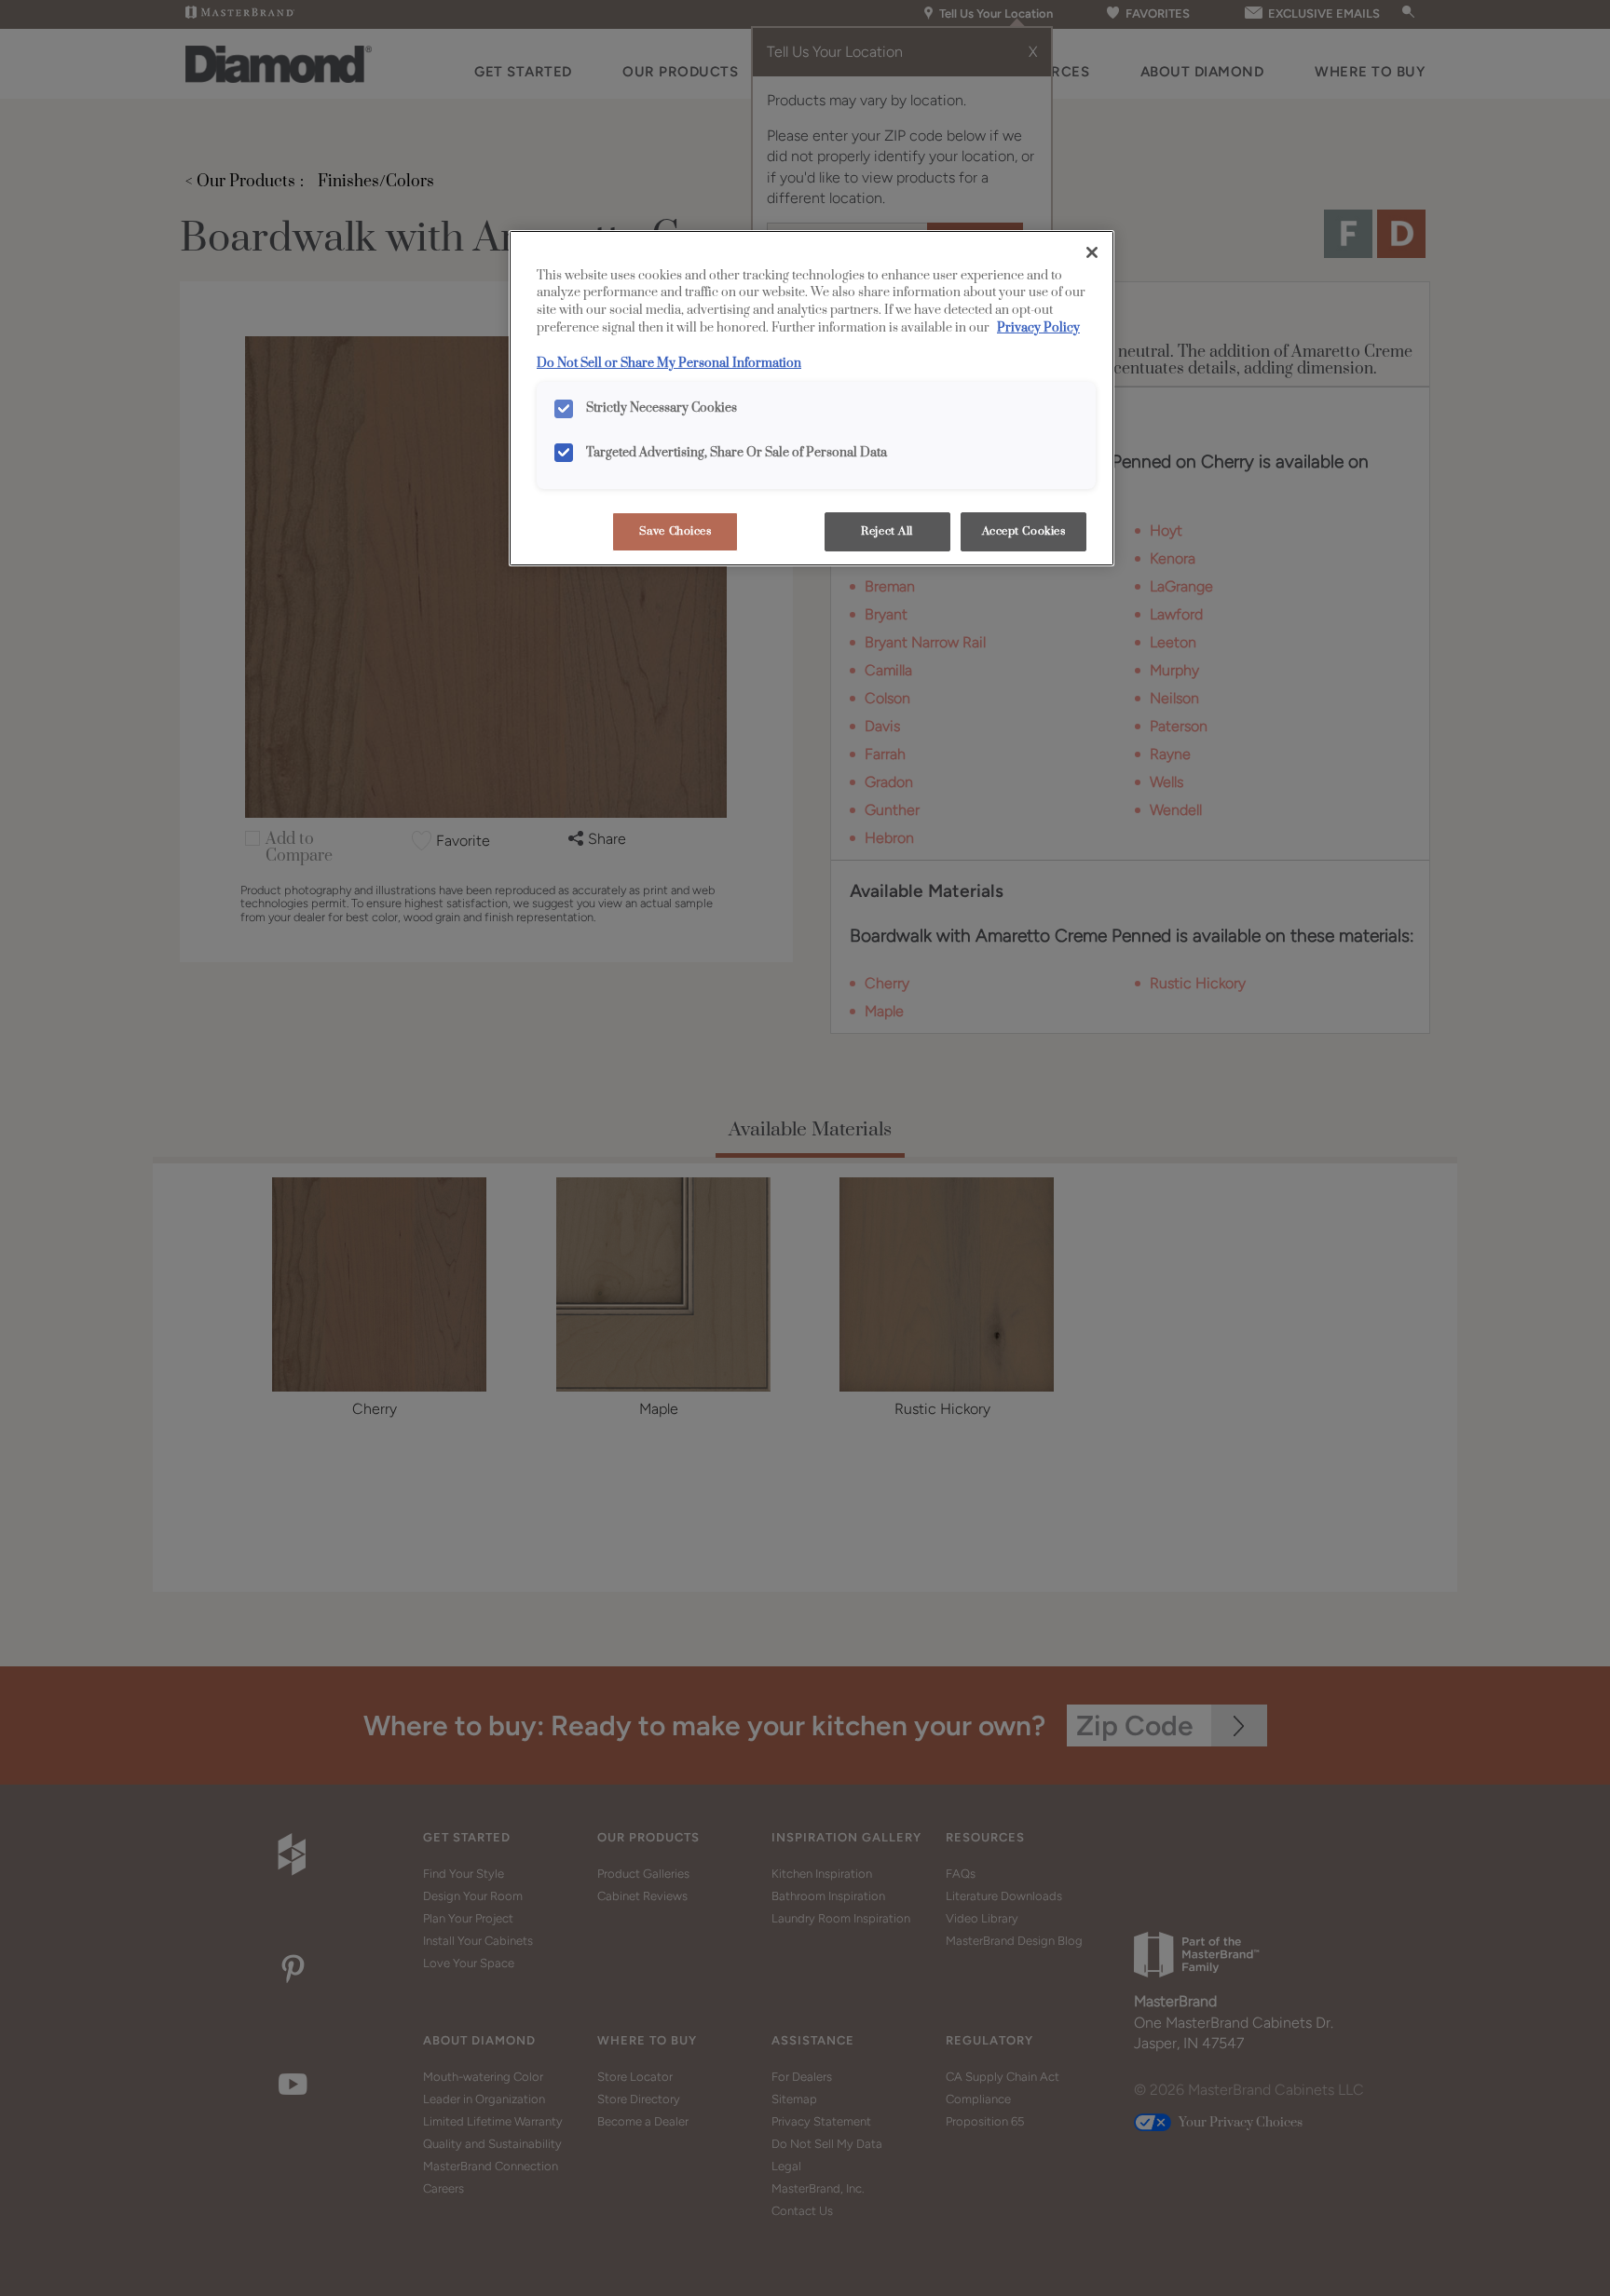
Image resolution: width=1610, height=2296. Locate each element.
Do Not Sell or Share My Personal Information (669, 363)
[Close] (1092, 252)
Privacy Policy (1038, 328)
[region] (812, 399)
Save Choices (675, 531)
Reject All (887, 531)
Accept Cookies (1024, 531)
